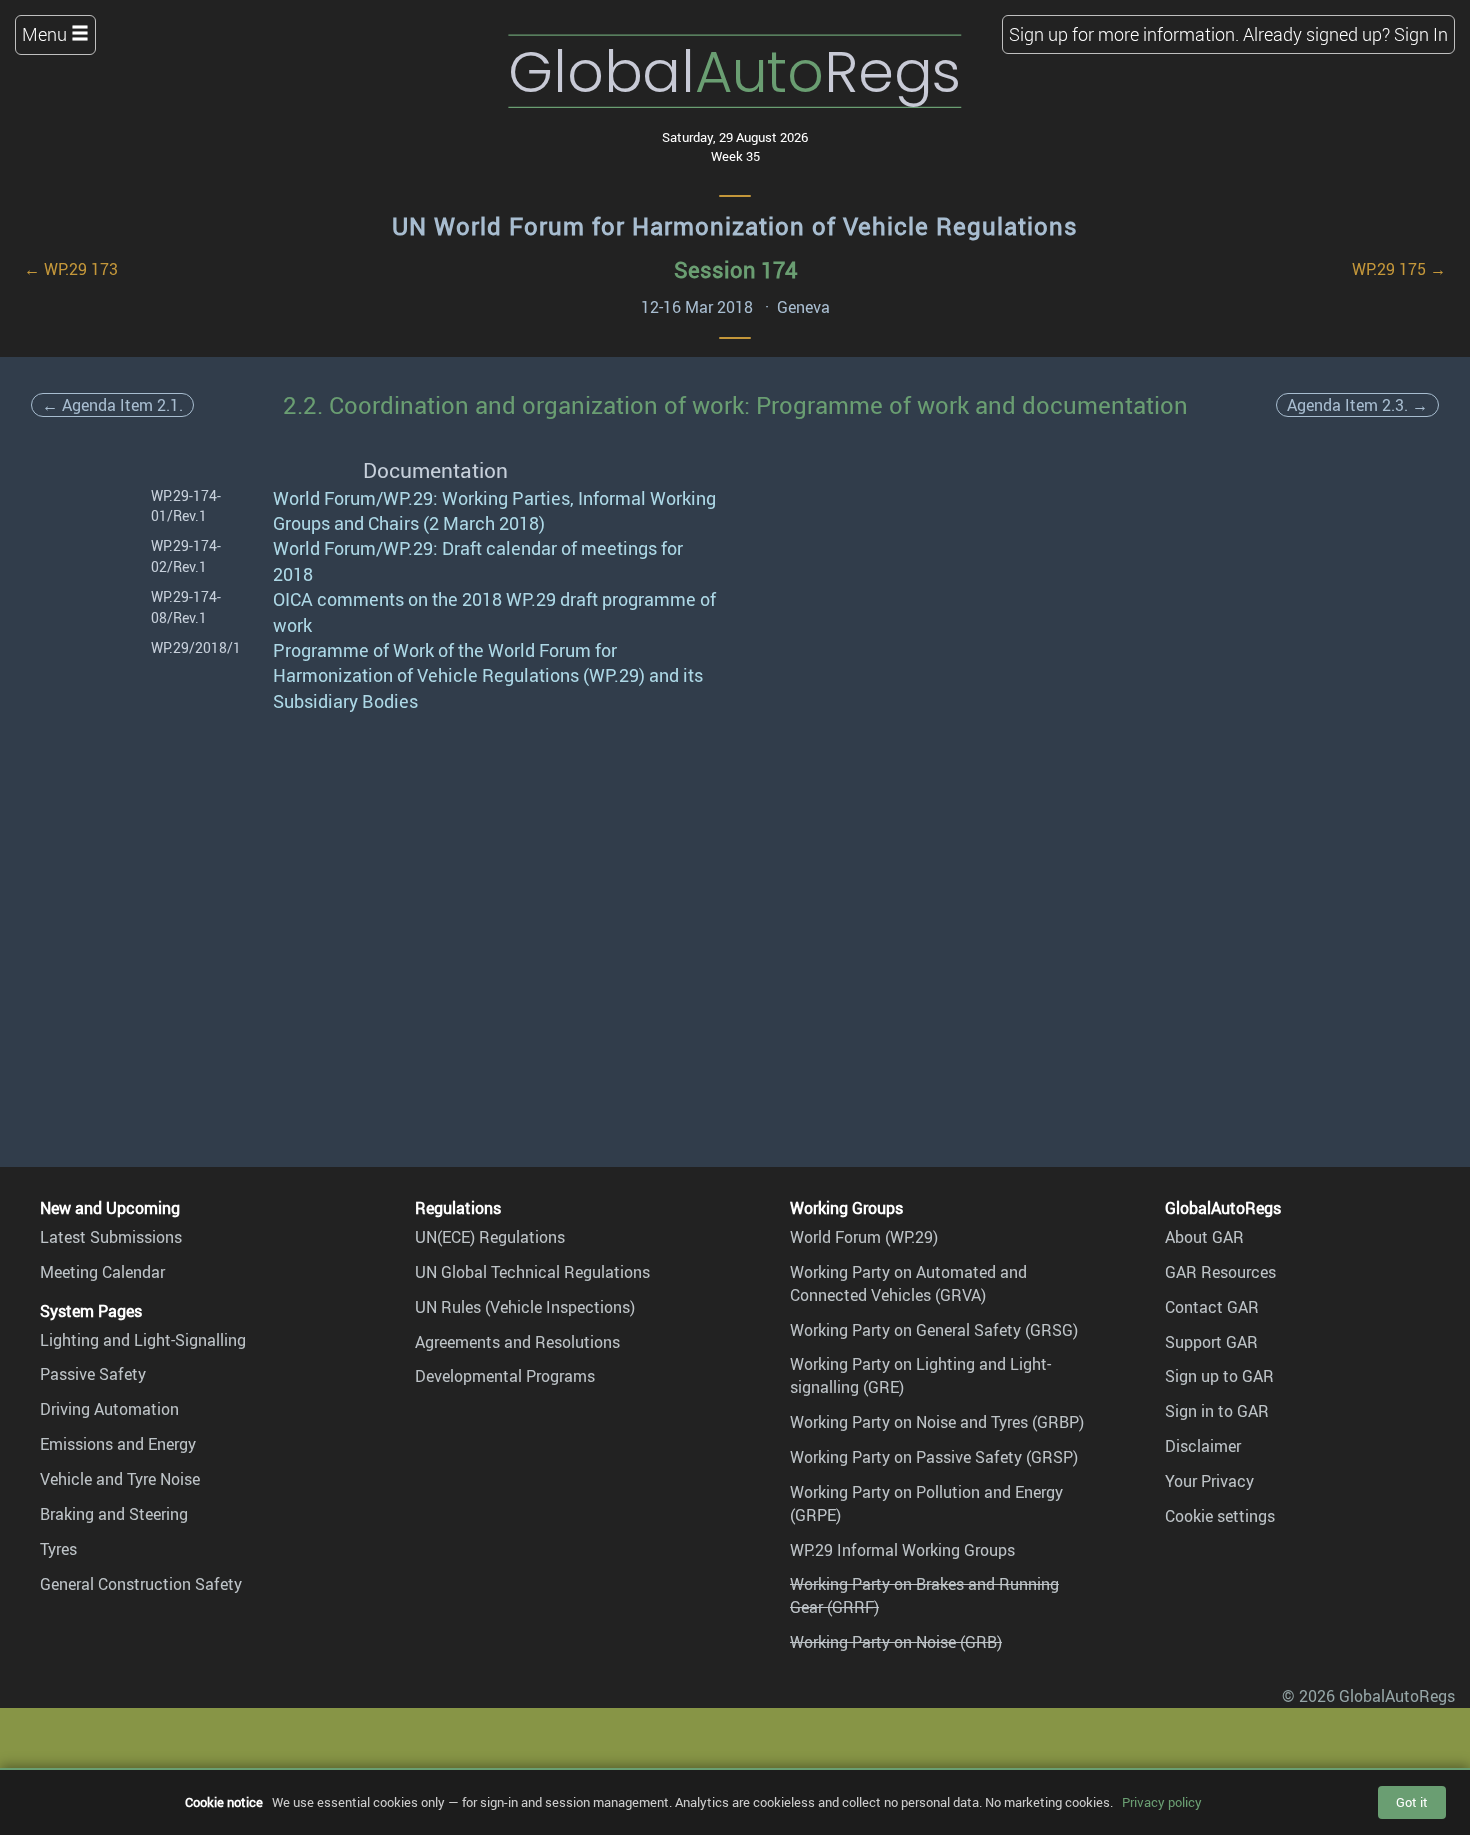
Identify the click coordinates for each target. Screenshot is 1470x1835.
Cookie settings (1220, 1516)
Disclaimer (1203, 1446)
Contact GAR (1212, 1307)
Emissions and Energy (118, 1444)
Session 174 (735, 269)
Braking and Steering (114, 1514)
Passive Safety (93, 1374)
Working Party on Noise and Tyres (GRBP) (937, 1422)
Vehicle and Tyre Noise (120, 1479)
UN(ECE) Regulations (490, 1237)
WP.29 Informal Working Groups (902, 1550)
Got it (1412, 1802)
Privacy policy (1162, 1802)
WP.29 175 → (1399, 269)
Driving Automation (109, 1409)
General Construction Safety (141, 1584)
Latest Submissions (111, 1237)
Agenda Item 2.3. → (1357, 405)
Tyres (58, 1549)
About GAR (1204, 1237)
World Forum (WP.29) (864, 1237)
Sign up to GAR (1219, 1376)
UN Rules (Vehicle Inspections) (525, 1307)
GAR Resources (1220, 1272)
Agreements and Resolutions (517, 1342)
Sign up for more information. (1124, 34)
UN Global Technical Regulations (532, 1272)
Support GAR (1211, 1342)
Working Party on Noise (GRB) (896, 1642)
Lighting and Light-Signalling (143, 1340)
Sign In (1421, 34)
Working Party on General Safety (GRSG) (934, 1330)
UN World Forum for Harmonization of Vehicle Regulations (735, 226)
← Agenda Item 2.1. (112, 405)
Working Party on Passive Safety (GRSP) (934, 1457)
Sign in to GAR (1217, 1411)
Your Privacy (1209, 1481)
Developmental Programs (505, 1376)
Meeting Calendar (102, 1272)
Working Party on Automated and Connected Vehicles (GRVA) (908, 1283)
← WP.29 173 (71, 269)
